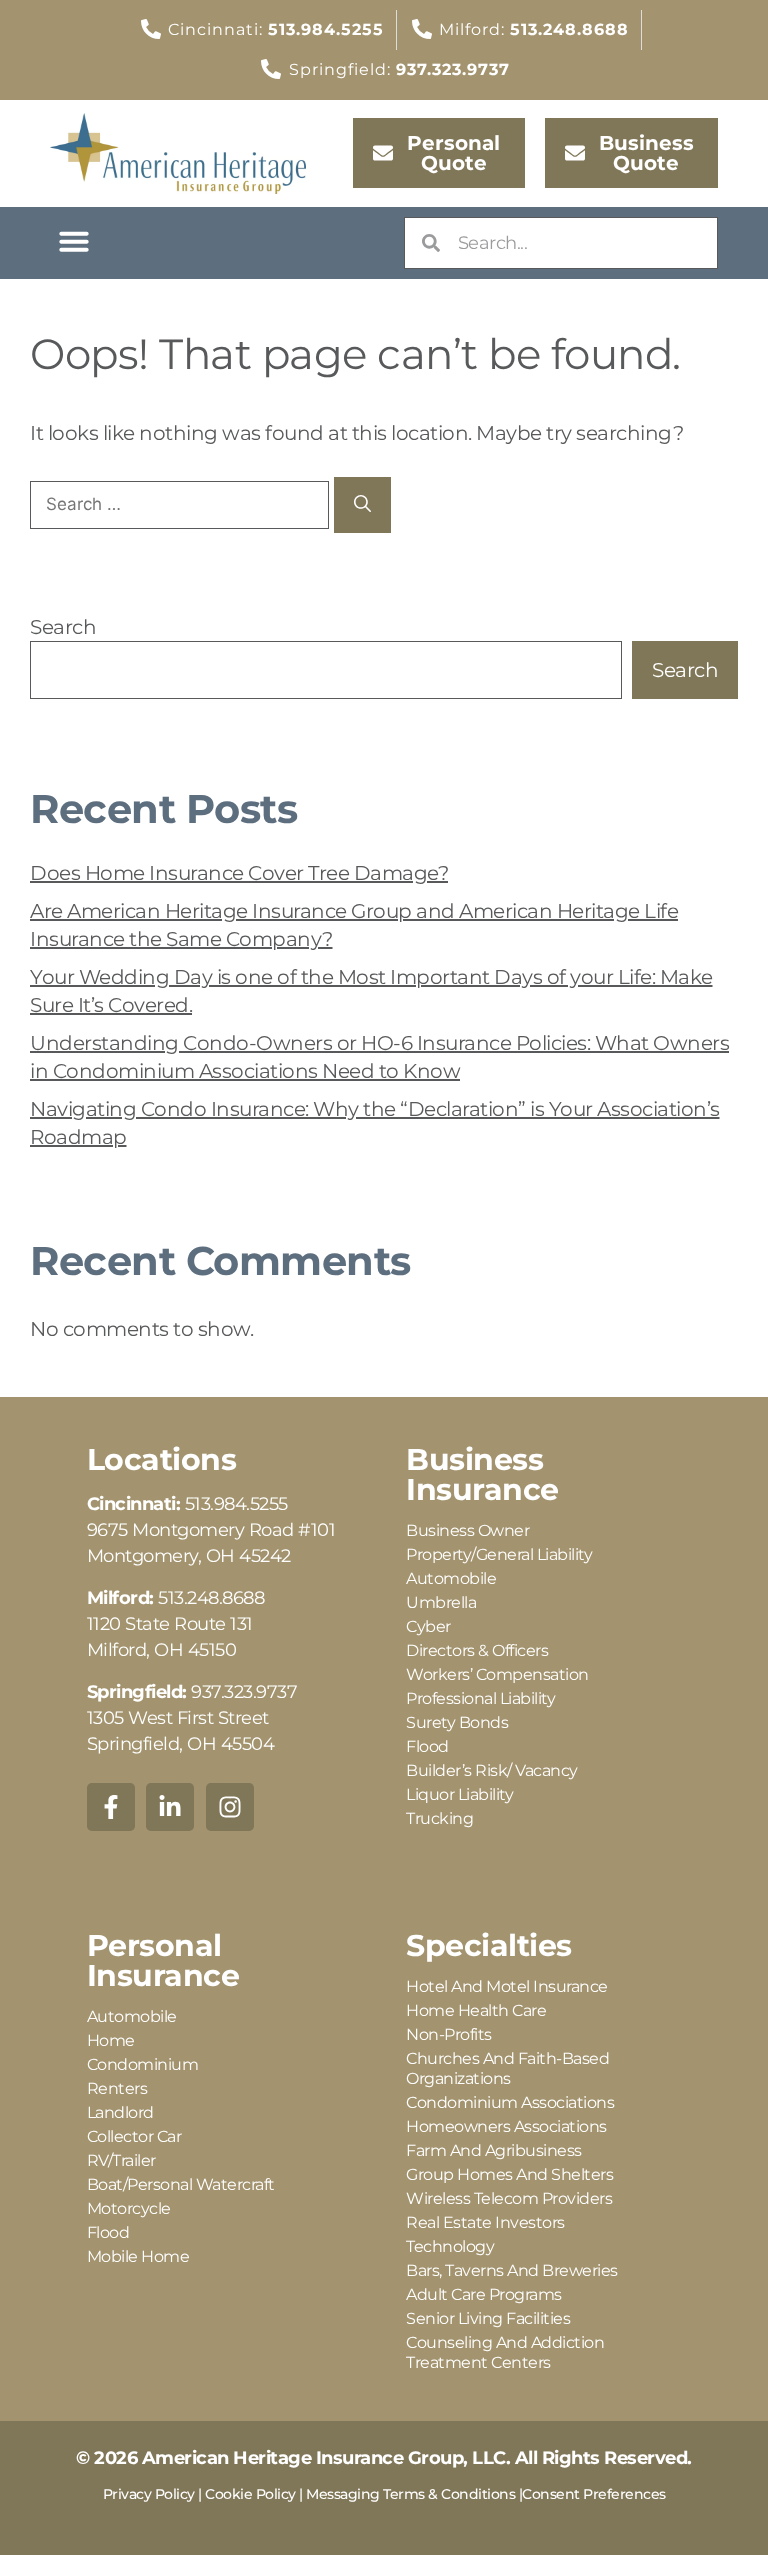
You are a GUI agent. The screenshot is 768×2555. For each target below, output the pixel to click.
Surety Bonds (457, 1722)
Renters (117, 2088)
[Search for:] (182, 503)
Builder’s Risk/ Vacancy (492, 1770)
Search (63, 627)
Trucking (439, 1818)
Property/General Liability (499, 1554)
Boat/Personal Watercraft (181, 2184)
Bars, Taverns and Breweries (512, 2270)
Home (111, 2040)
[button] (74, 241)
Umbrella (441, 1602)
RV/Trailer (121, 2160)
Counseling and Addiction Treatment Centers (505, 2352)
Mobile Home (138, 2256)
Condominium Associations (510, 2102)
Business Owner (467, 1530)
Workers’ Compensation (497, 1674)
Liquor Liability (459, 1794)
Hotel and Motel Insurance (507, 1986)
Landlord (120, 2112)
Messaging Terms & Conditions (410, 2494)
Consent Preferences (594, 2494)
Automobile (451, 1578)
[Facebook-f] (111, 1807)
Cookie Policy (250, 2494)
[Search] (362, 505)
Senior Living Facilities (488, 2318)
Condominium (143, 2064)
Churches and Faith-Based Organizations (507, 2068)
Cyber (428, 1626)
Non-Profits (449, 2034)
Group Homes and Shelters (509, 2174)
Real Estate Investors (485, 2222)
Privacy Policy (149, 2494)
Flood (427, 1746)
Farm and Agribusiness (494, 2150)
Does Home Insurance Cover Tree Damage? (239, 873)
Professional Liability (480, 1698)
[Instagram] (230, 1807)
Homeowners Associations (506, 2126)
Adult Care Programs (484, 2294)
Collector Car (134, 2136)
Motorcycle (129, 2208)
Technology (450, 2246)
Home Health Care (476, 2010)
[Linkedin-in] (170, 1807)
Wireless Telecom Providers (509, 2198)
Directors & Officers (477, 1650)
